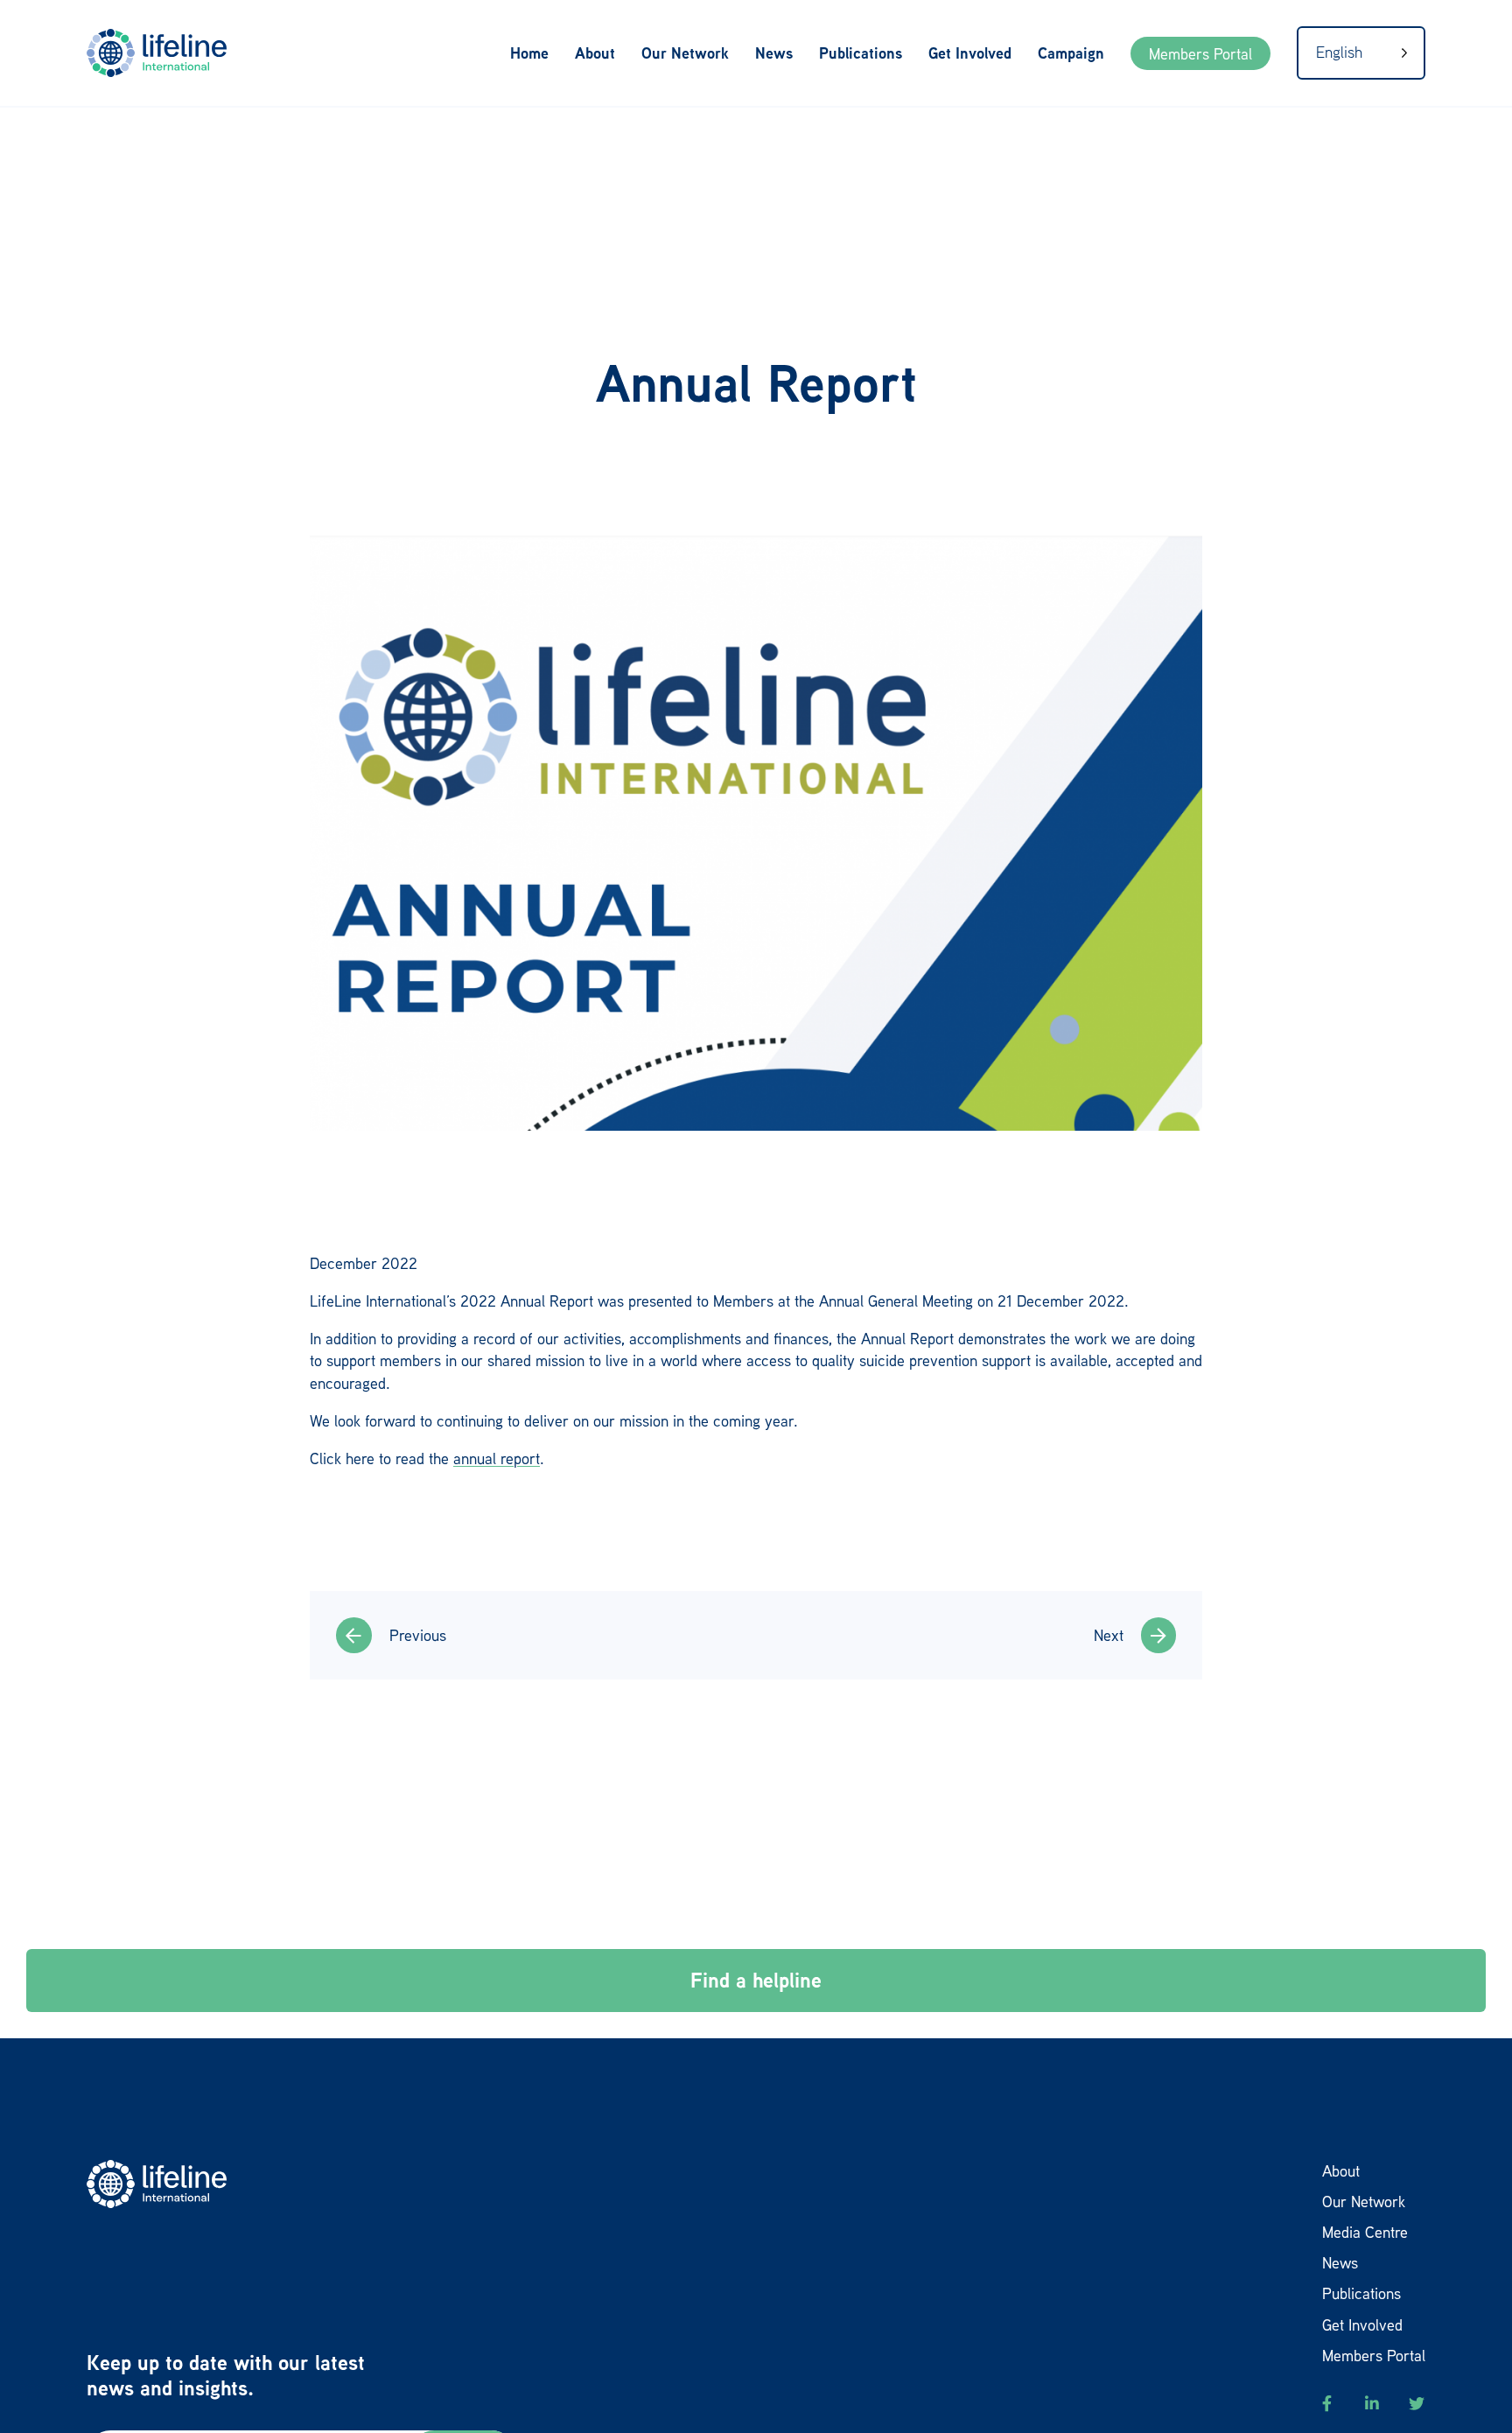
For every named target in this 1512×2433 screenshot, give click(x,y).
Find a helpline (756, 1980)
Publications (861, 53)
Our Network (685, 53)
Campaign (1071, 53)
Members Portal (1200, 53)
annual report (497, 1458)
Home (529, 53)
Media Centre (1365, 2232)
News (774, 53)
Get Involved (970, 53)
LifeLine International (165, 53)
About (595, 53)
